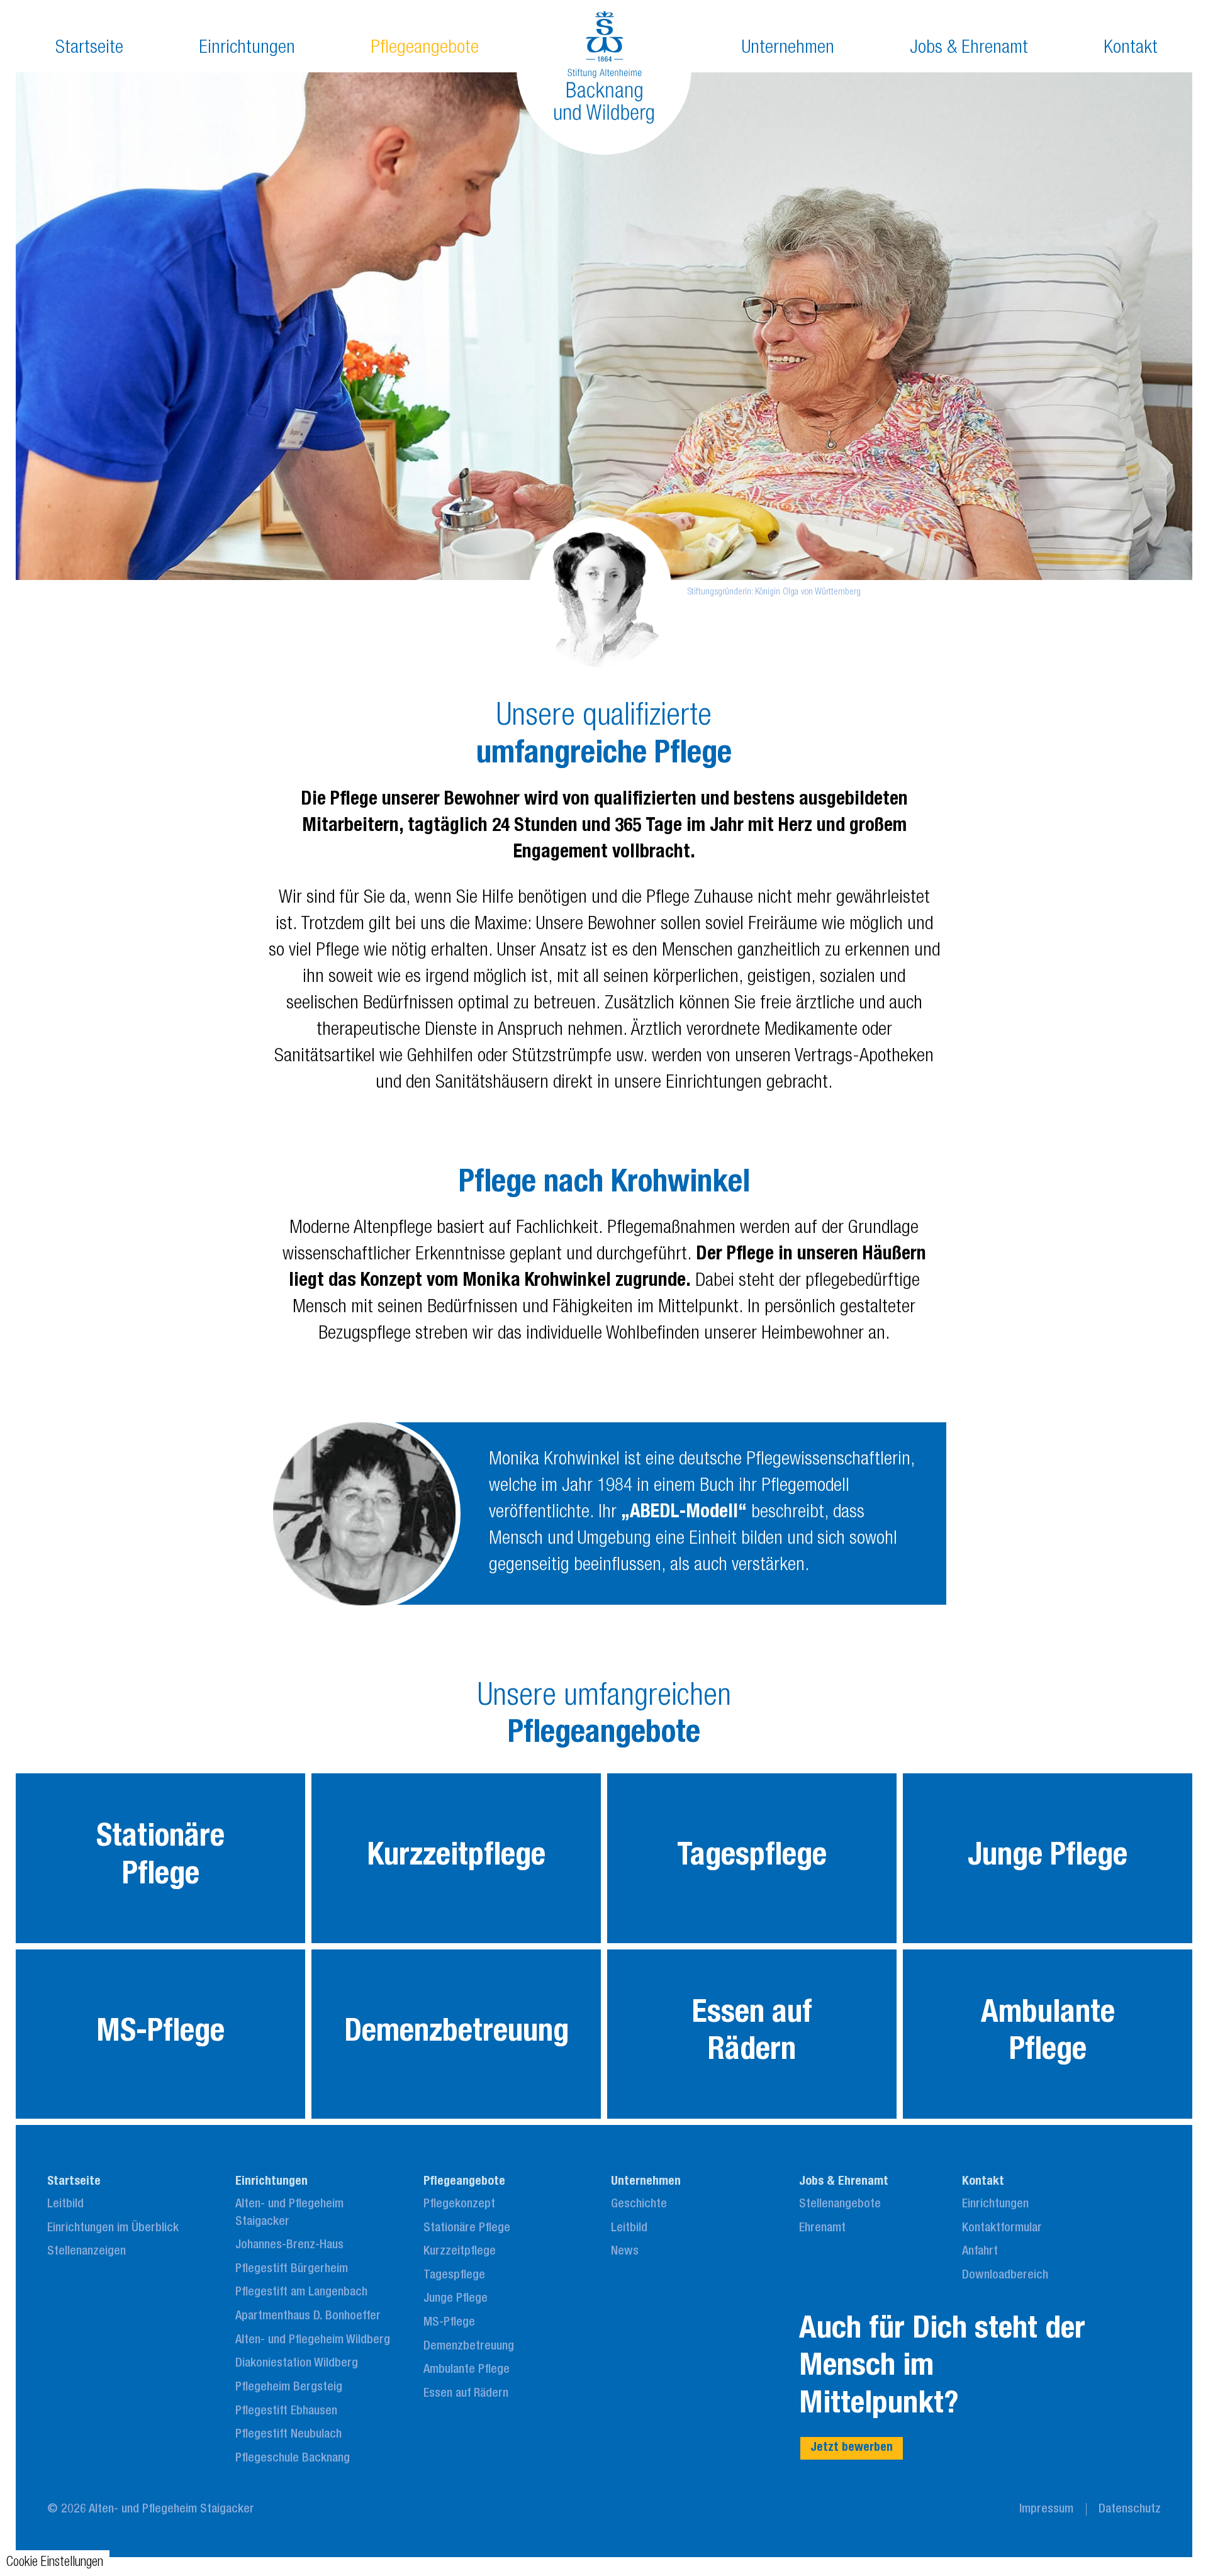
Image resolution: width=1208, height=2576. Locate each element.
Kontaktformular (1002, 2229)
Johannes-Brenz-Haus (289, 2246)
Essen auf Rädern (466, 2394)
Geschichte (639, 2205)
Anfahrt (980, 2252)
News (625, 2252)
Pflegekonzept (459, 2205)
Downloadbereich (1005, 2276)
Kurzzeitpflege (460, 2252)
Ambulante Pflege (467, 2370)
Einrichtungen (247, 49)
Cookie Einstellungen (55, 2563)
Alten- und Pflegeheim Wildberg (313, 2341)
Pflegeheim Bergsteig (289, 2388)
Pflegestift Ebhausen (286, 2412)
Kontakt (1131, 49)
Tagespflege (454, 2276)
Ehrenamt (822, 2229)
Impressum (1046, 2510)
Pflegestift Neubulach (288, 2435)
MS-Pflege (449, 2323)
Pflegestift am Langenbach (301, 2293)
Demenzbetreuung (469, 2347)
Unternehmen (788, 49)
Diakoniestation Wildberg (297, 2364)
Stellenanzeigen (87, 2252)
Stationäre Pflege (467, 2229)
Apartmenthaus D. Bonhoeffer (308, 2317)
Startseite (89, 49)
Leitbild (65, 2205)
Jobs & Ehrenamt (969, 49)
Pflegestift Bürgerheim (292, 2270)
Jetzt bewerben (852, 2448)
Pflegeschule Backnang (293, 2459)
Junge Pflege (456, 2299)
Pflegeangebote (425, 49)
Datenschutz (1130, 2510)
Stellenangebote (840, 2205)
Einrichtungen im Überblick (113, 2229)
